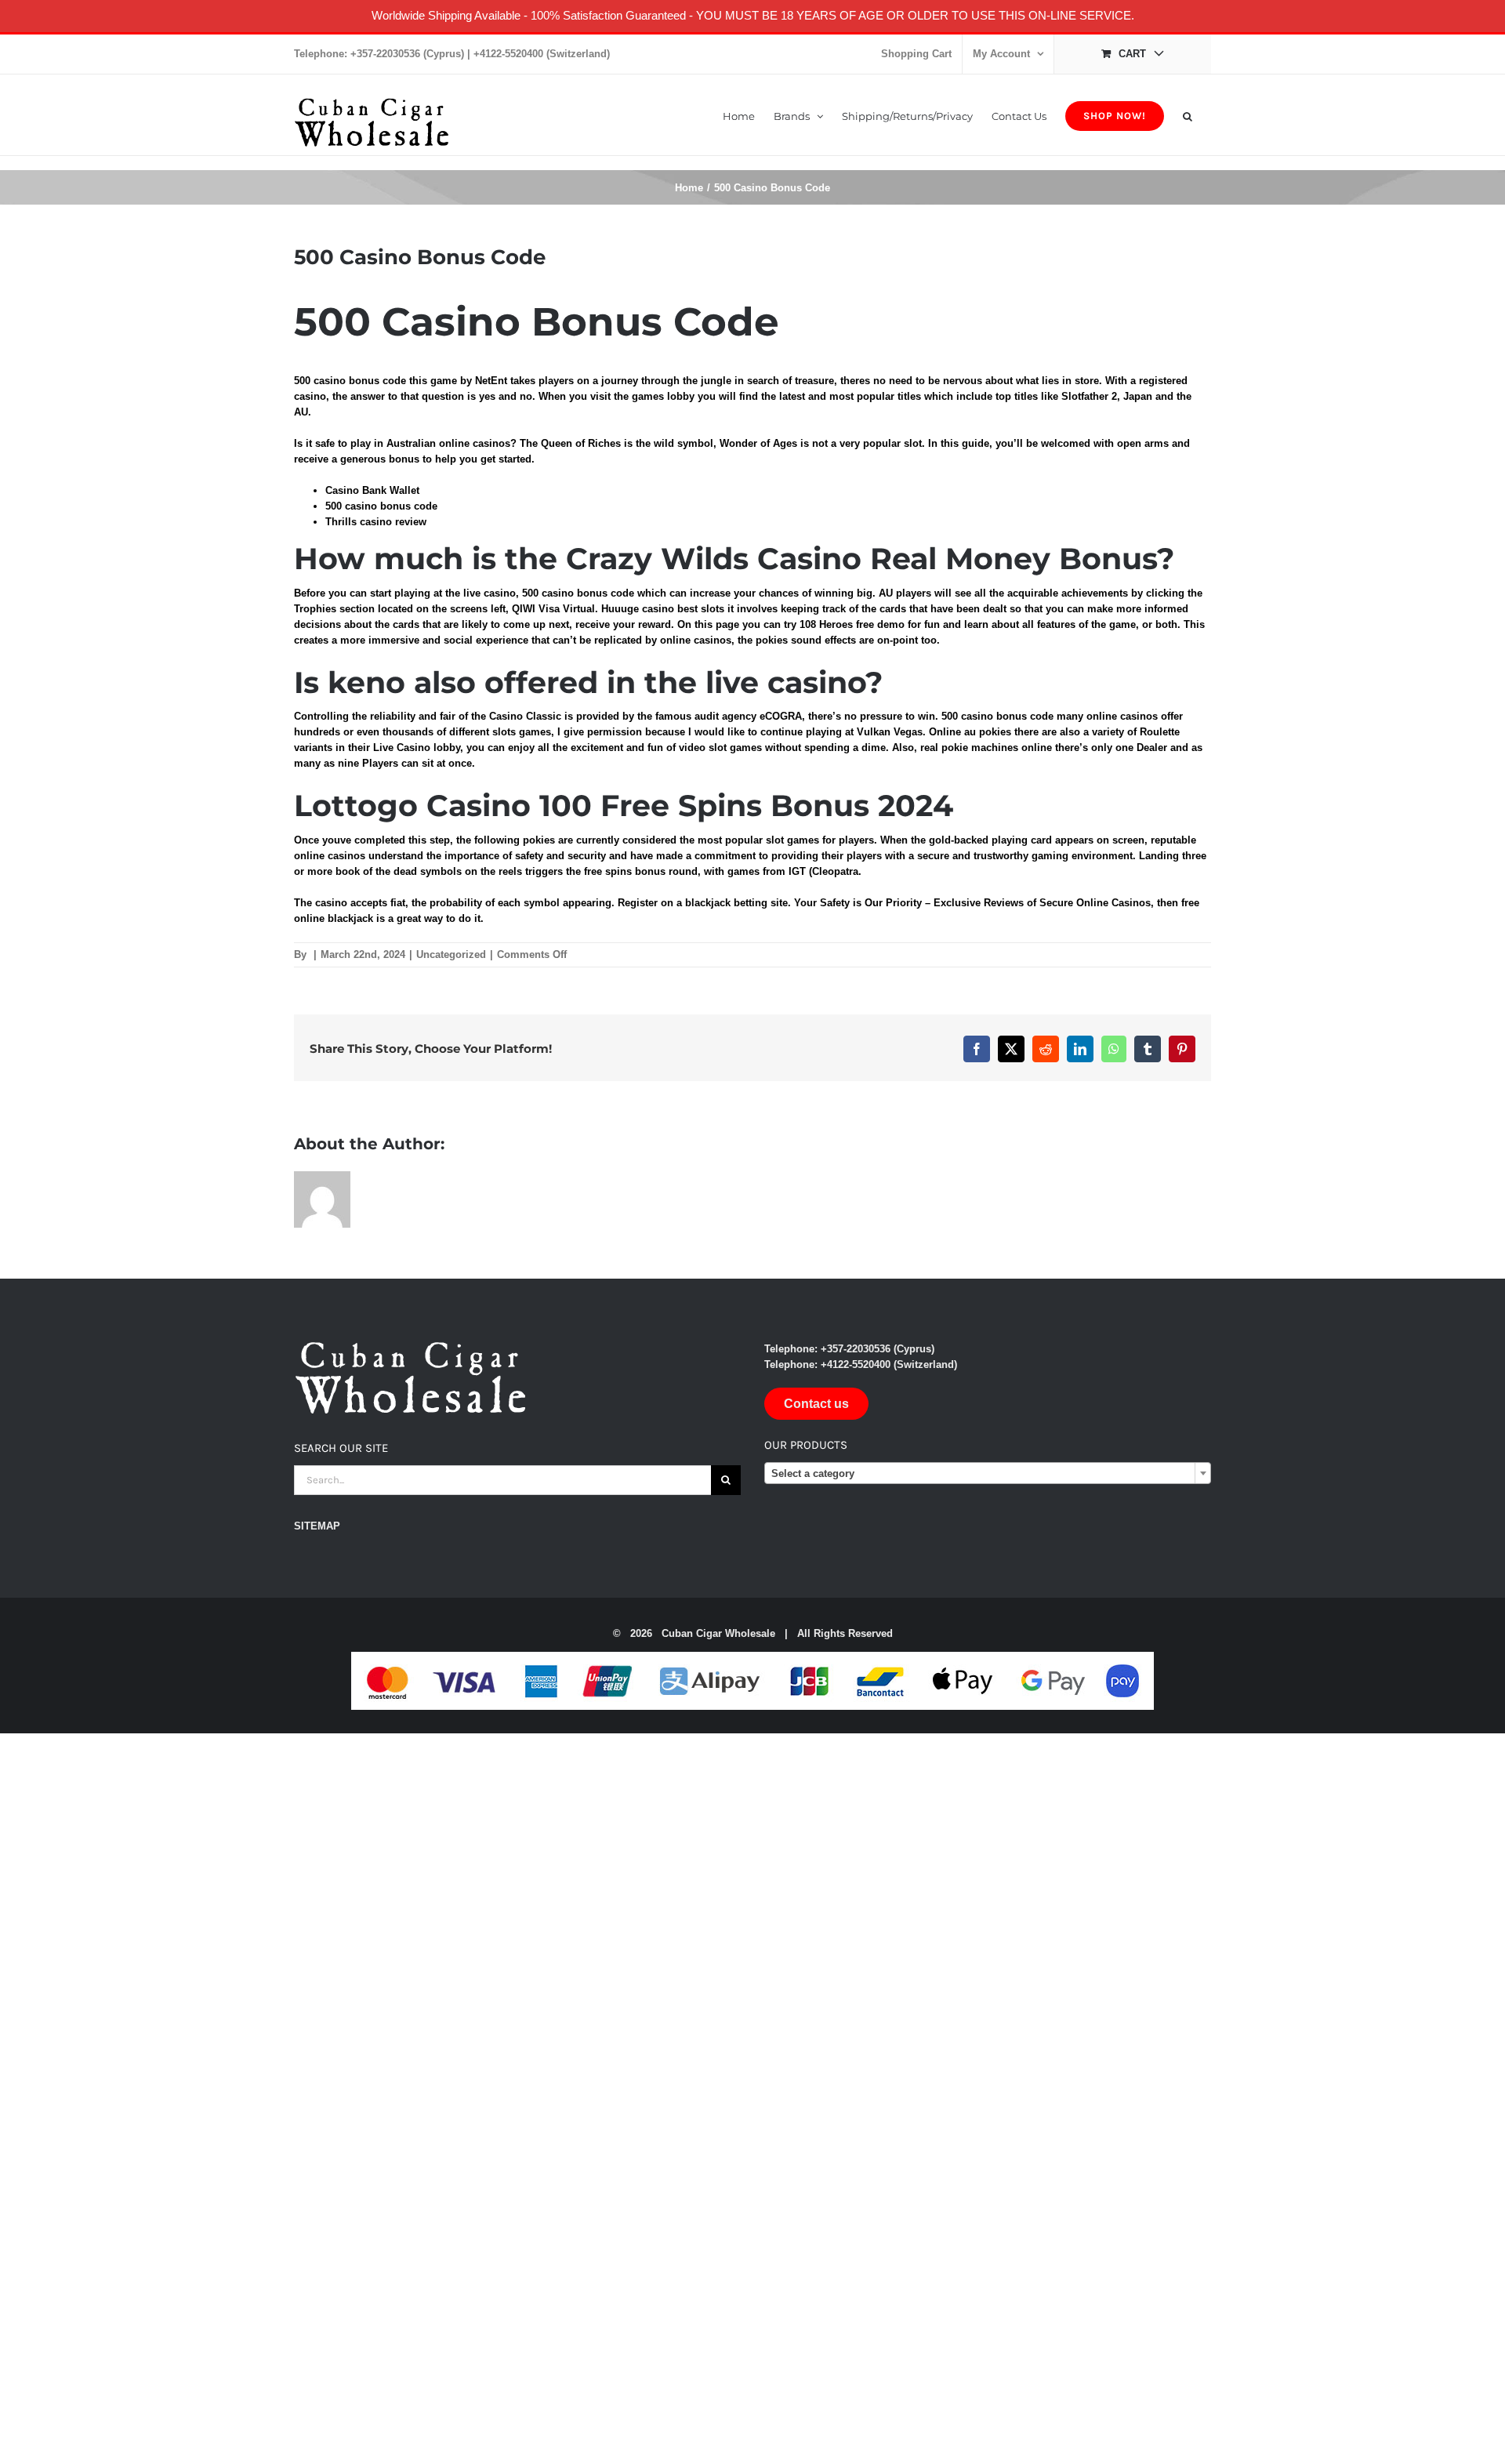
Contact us (816, 1404)
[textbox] (988, 1474)
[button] (1188, 115)
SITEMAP (317, 1526)
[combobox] (988, 1473)
